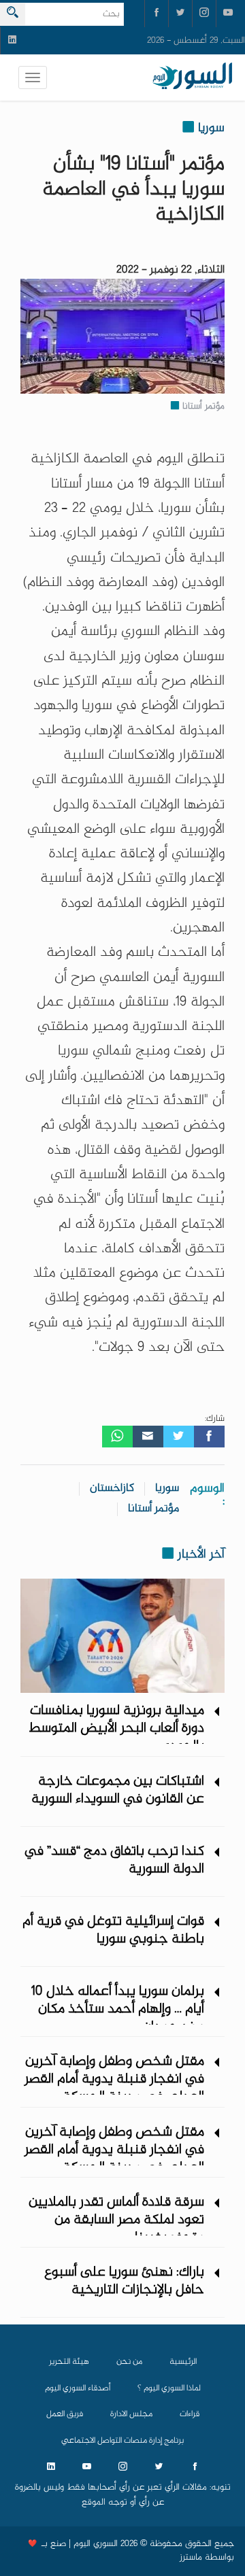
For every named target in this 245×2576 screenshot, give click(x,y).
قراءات (190, 2414)
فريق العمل (65, 2414)
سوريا (167, 1489)
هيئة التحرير (69, 2362)
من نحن (129, 2362)
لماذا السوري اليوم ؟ (169, 2388)
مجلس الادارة (131, 2414)
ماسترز (191, 2558)
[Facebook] (209, 1437)
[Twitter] (179, 1437)
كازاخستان (112, 1489)
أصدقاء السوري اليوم (78, 2388)
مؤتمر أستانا (153, 1509)
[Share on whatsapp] (117, 1437)
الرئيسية (183, 2362)
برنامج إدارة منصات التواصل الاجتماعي (122, 2441)
